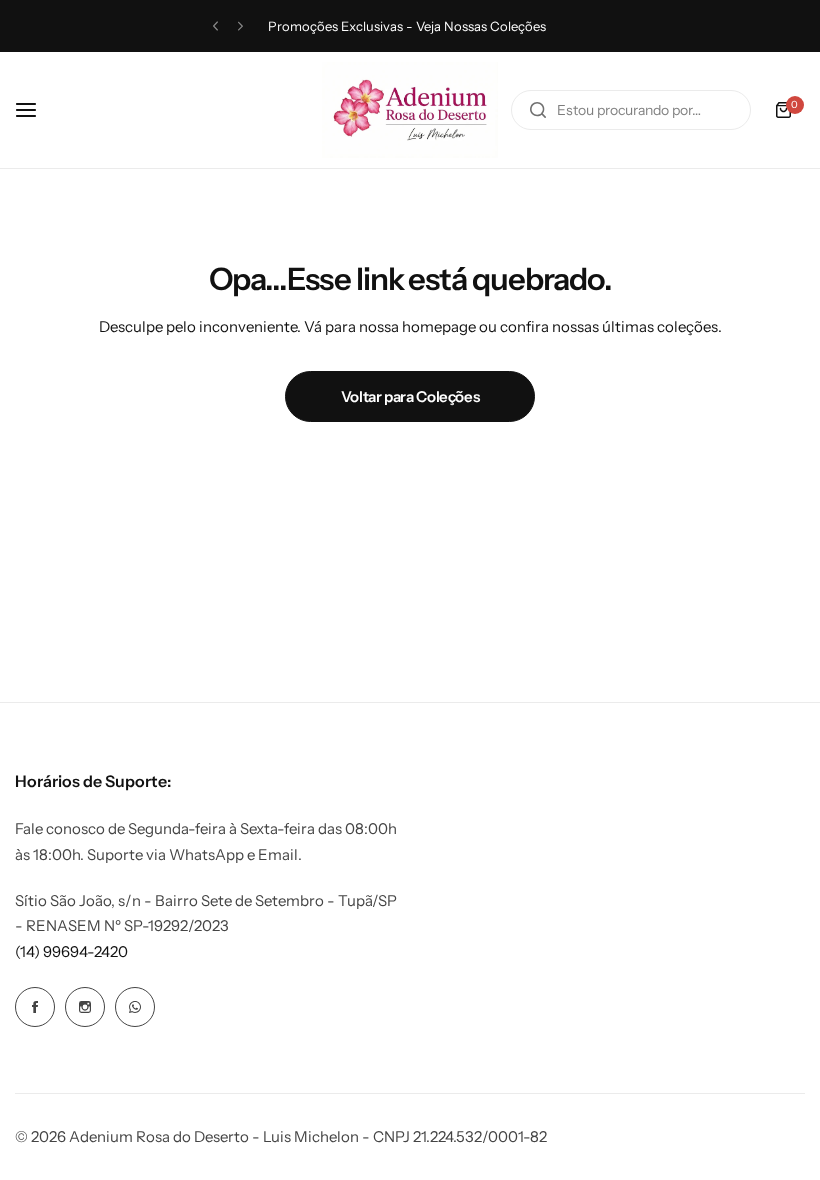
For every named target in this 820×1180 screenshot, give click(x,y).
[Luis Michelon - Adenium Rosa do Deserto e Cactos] (410, 110)
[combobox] (631, 110)
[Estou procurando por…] (538, 110)
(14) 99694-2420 (71, 951)
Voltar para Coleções (410, 396)
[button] (215, 26)
